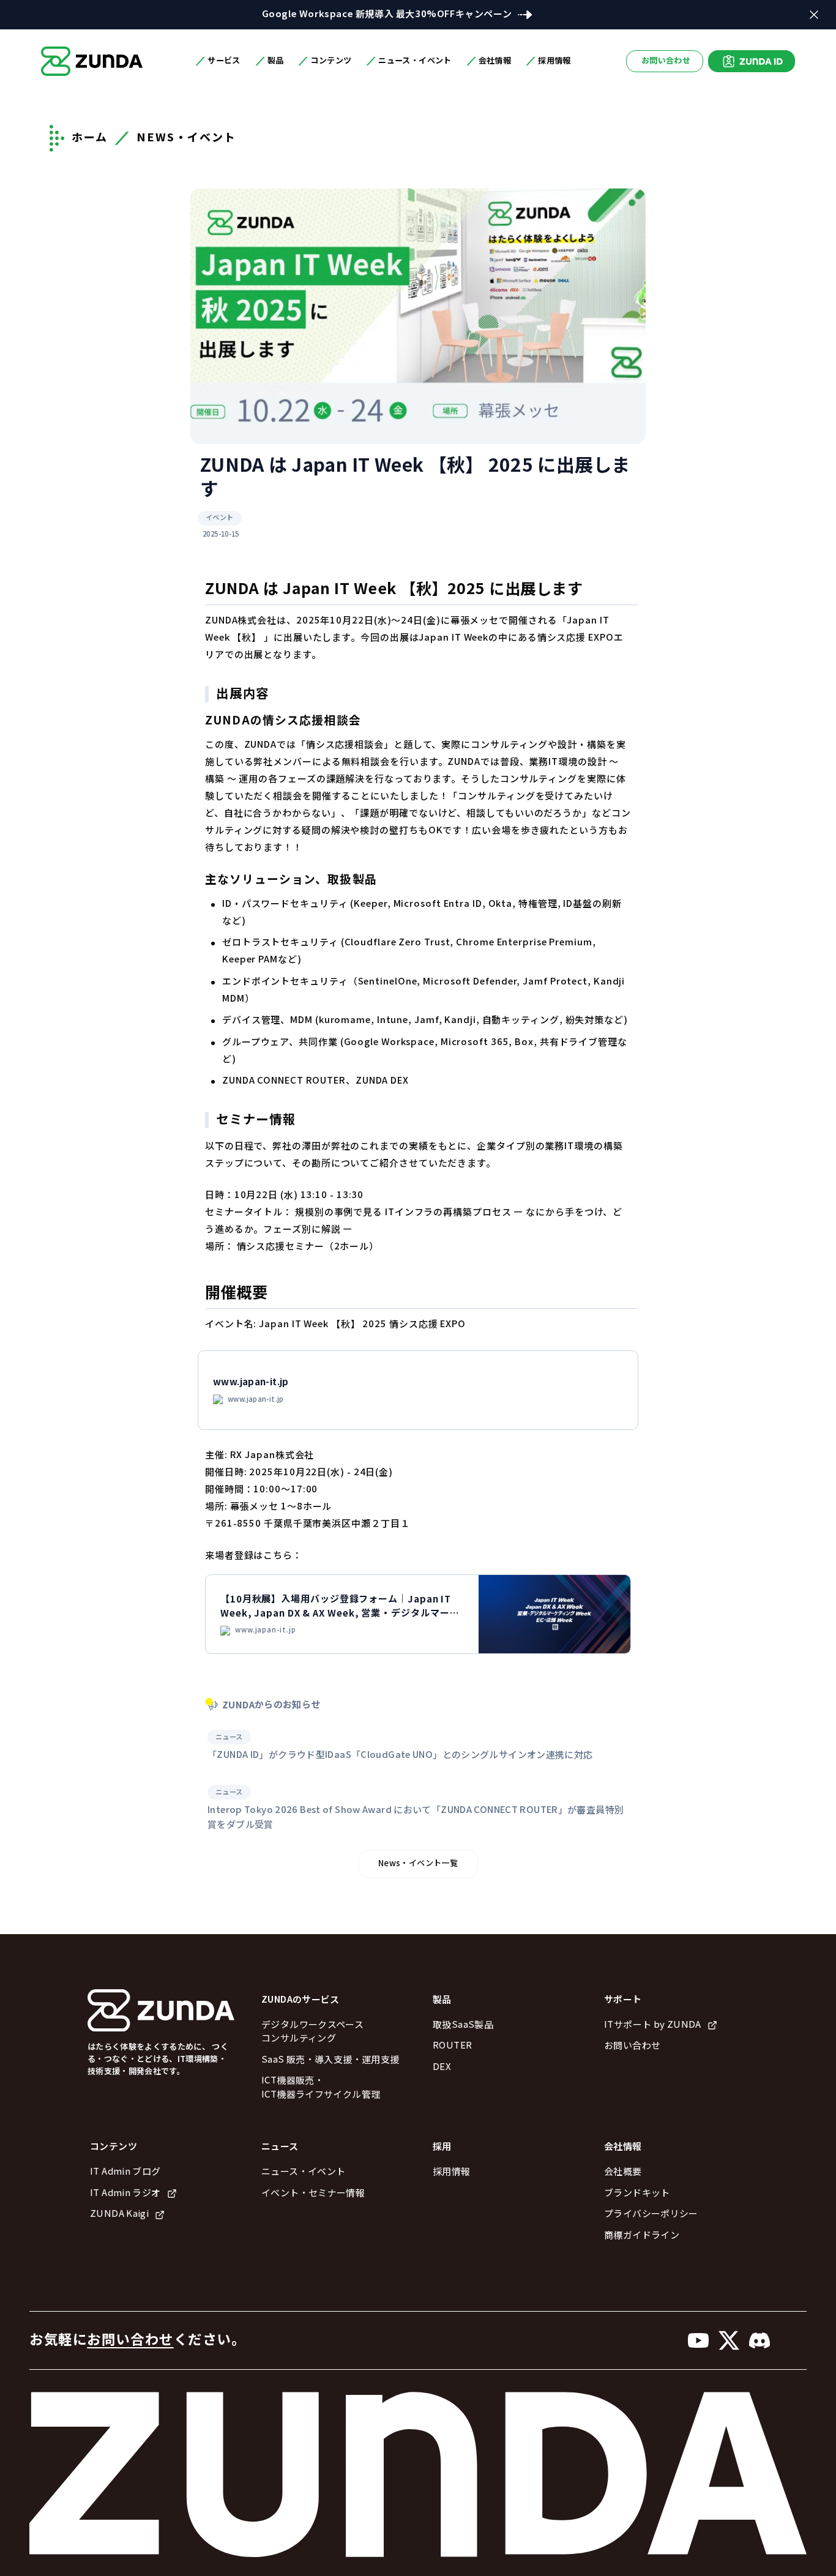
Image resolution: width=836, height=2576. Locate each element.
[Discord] (759, 2340)
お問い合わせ (666, 61)
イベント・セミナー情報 (313, 2193)
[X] (729, 2340)
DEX (442, 2067)
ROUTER (452, 2046)
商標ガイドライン (642, 2235)
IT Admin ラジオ (125, 2193)
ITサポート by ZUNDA (653, 2025)
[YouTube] (698, 2340)
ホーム (89, 138)
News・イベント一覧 (418, 1863)
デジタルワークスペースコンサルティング (312, 2032)
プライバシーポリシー (651, 2214)
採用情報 (452, 2172)
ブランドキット (637, 2193)
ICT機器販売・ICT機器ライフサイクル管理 (321, 2088)
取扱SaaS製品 (463, 2025)
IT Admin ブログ (125, 2172)
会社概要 (623, 2172)
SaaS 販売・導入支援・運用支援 (330, 2060)
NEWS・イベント (186, 138)
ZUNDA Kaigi (119, 2214)
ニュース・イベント (303, 2172)
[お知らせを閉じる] (814, 15)
